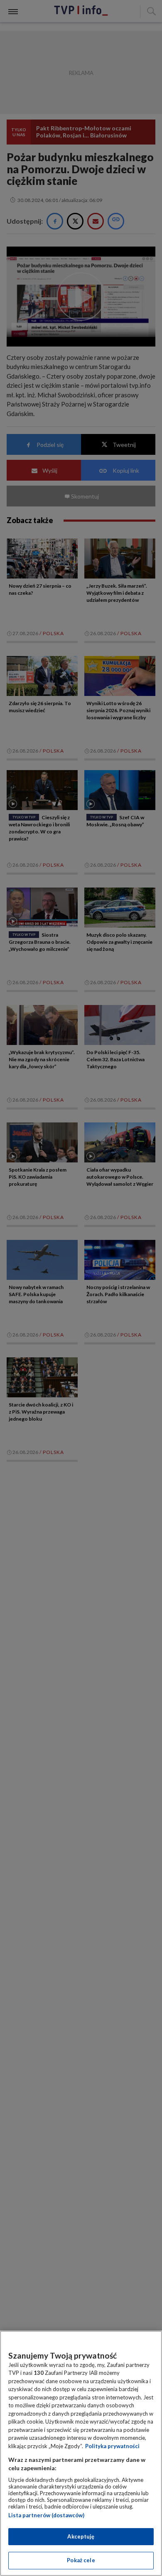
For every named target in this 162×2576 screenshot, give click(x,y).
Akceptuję (81, 2536)
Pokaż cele (81, 2560)
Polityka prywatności (112, 2446)
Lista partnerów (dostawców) (46, 2515)
